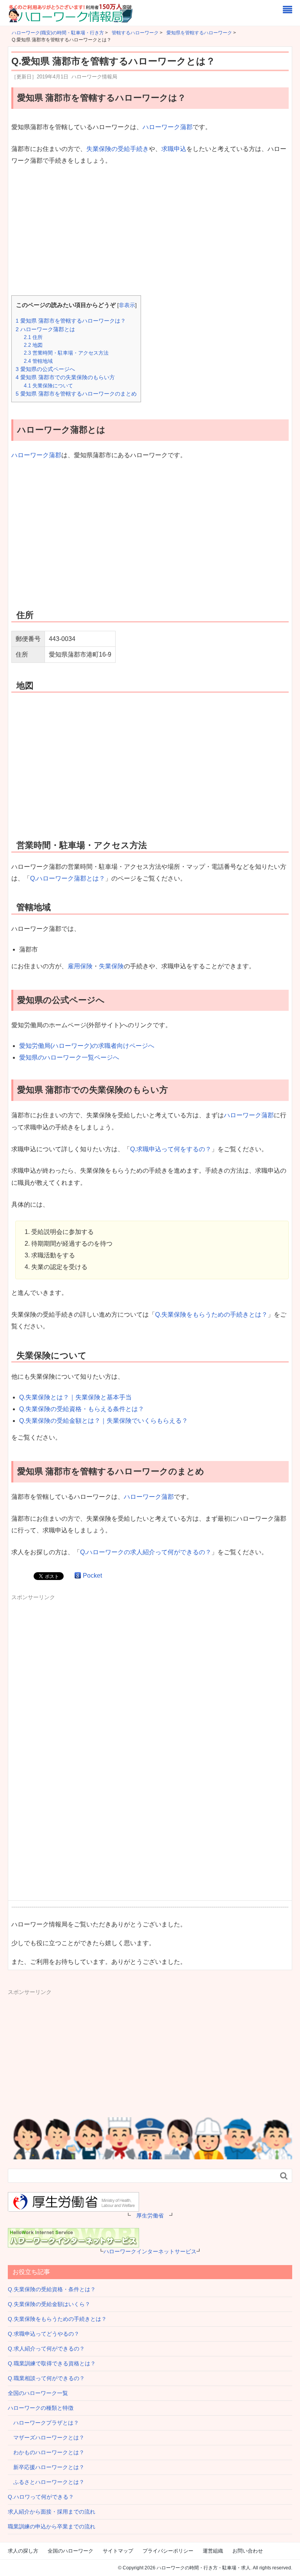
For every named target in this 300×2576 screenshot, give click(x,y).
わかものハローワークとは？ (46, 2452)
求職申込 (174, 149)
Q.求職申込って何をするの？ (171, 1149)
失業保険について (48, 386)
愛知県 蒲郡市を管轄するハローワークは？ (71, 321)
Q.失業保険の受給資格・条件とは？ (52, 2289)
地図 (33, 345)
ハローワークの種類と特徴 (41, 2408)
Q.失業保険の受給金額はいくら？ (49, 2304)
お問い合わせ (248, 2551)
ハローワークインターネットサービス (150, 2251)
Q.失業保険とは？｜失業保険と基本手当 (75, 1397)
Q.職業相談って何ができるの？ (46, 2378)
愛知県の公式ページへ (45, 369)
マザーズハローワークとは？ (46, 2438)
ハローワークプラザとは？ (43, 2423)
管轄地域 (38, 361)
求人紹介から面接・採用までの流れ (52, 2512)
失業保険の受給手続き (118, 149)
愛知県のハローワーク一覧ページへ (69, 1057)
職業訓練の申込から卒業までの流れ (52, 2526)
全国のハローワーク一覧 (38, 2393)
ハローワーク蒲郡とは (45, 329)
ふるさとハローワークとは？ (46, 2482)
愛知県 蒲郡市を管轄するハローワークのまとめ (76, 394)
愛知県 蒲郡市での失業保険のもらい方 (65, 377)
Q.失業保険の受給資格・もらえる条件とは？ (82, 1409)
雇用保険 (80, 966)
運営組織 (213, 2551)
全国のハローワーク (71, 2551)
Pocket (92, 1576)
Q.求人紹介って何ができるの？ (46, 2349)
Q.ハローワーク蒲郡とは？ (68, 878)
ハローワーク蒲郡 (168, 127)
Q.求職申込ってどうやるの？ (44, 2334)
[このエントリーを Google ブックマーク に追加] (78, 1576)
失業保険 (111, 966)
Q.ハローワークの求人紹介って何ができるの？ (146, 1552)
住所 (33, 337)
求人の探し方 (23, 2551)
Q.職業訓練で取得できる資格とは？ (52, 2363)
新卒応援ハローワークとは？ (46, 2467)
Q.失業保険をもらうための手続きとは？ (211, 1315)
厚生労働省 (150, 2216)
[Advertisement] (150, 231)
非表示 (127, 305)
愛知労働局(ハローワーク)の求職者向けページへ (87, 1046)
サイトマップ (118, 2551)
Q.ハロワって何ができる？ (41, 2497)
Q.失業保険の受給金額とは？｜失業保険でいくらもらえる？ (104, 1421)
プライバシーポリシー (168, 2551)
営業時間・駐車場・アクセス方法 (66, 353)
